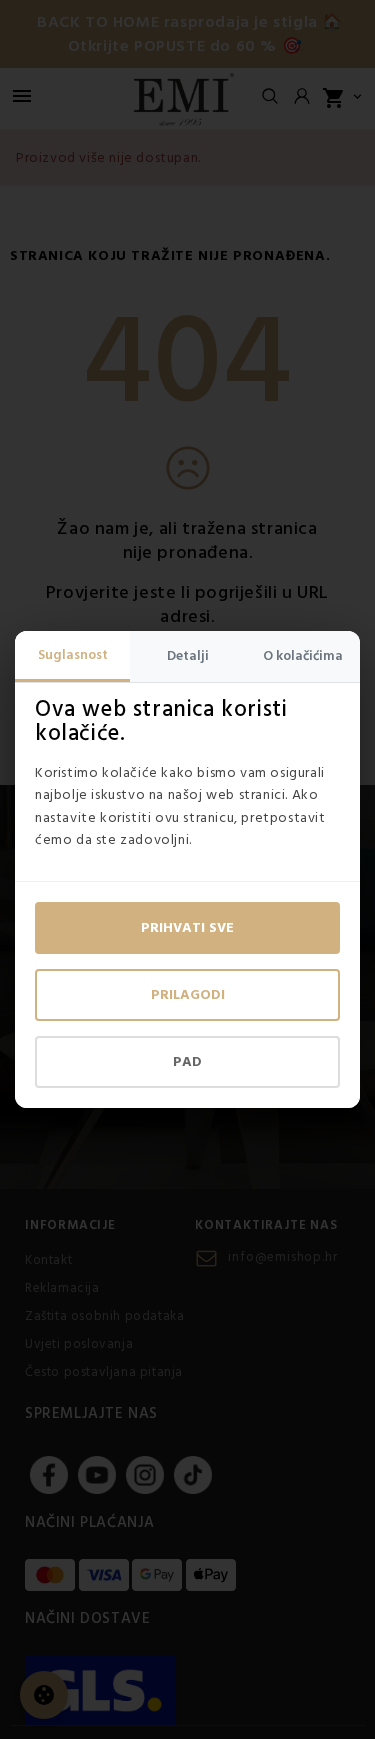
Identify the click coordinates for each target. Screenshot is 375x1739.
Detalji (188, 656)
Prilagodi (188, 995)
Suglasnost (73, 655)
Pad (187, 1062)
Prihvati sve (187, 928)
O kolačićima (303, 656)
